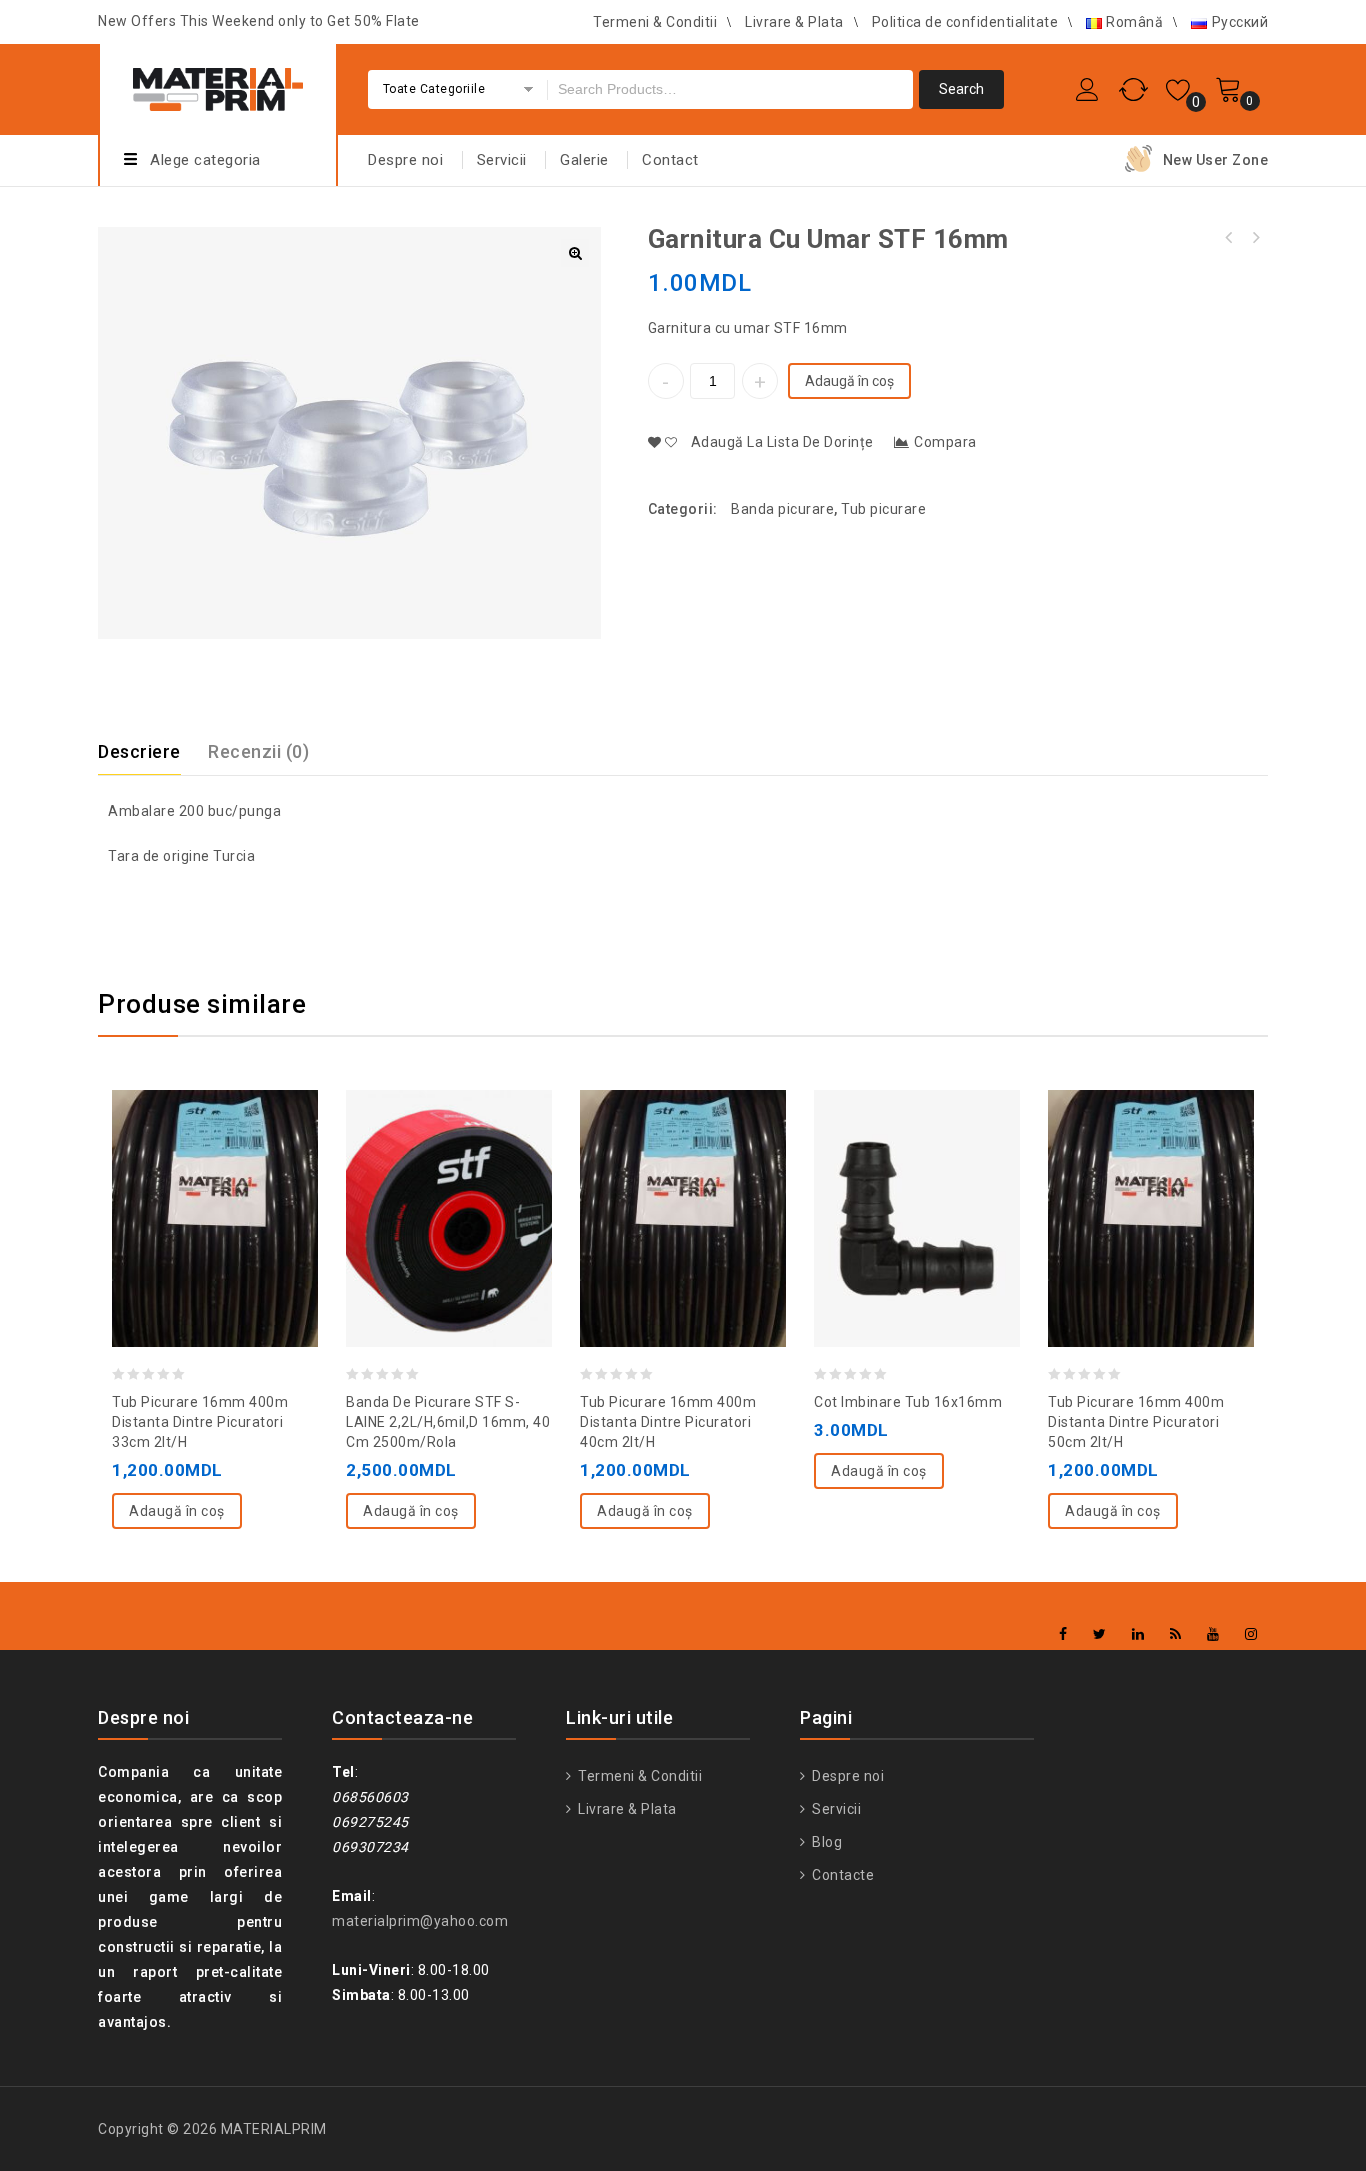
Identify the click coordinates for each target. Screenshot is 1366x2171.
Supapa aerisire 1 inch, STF (1255, 238)
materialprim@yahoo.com (420, 1921)
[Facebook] (1063, 1634)
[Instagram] (1251, 1634)
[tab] (151, 752)
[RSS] (1176, 1634)
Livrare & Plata (794, 22)
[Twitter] (1100, 1634)
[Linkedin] (1138, 1634)
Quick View (255, 1168)
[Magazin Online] (218, 86)
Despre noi (405, 160)
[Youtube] (1213, 1634)
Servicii (502, 160)
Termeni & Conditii (655, 22)
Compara (945, 442)
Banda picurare (782, 509)
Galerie (584, 160)
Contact (670, 160)
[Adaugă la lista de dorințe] (175, 1168)
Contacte (841, 1875)
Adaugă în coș (849, 381)
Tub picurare (883, 509)
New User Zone (1216, 160)
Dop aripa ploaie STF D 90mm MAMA (1229, 238)
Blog (825, 1842)
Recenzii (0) (258, 751)
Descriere (139, 751)
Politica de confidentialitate (965, 22)
